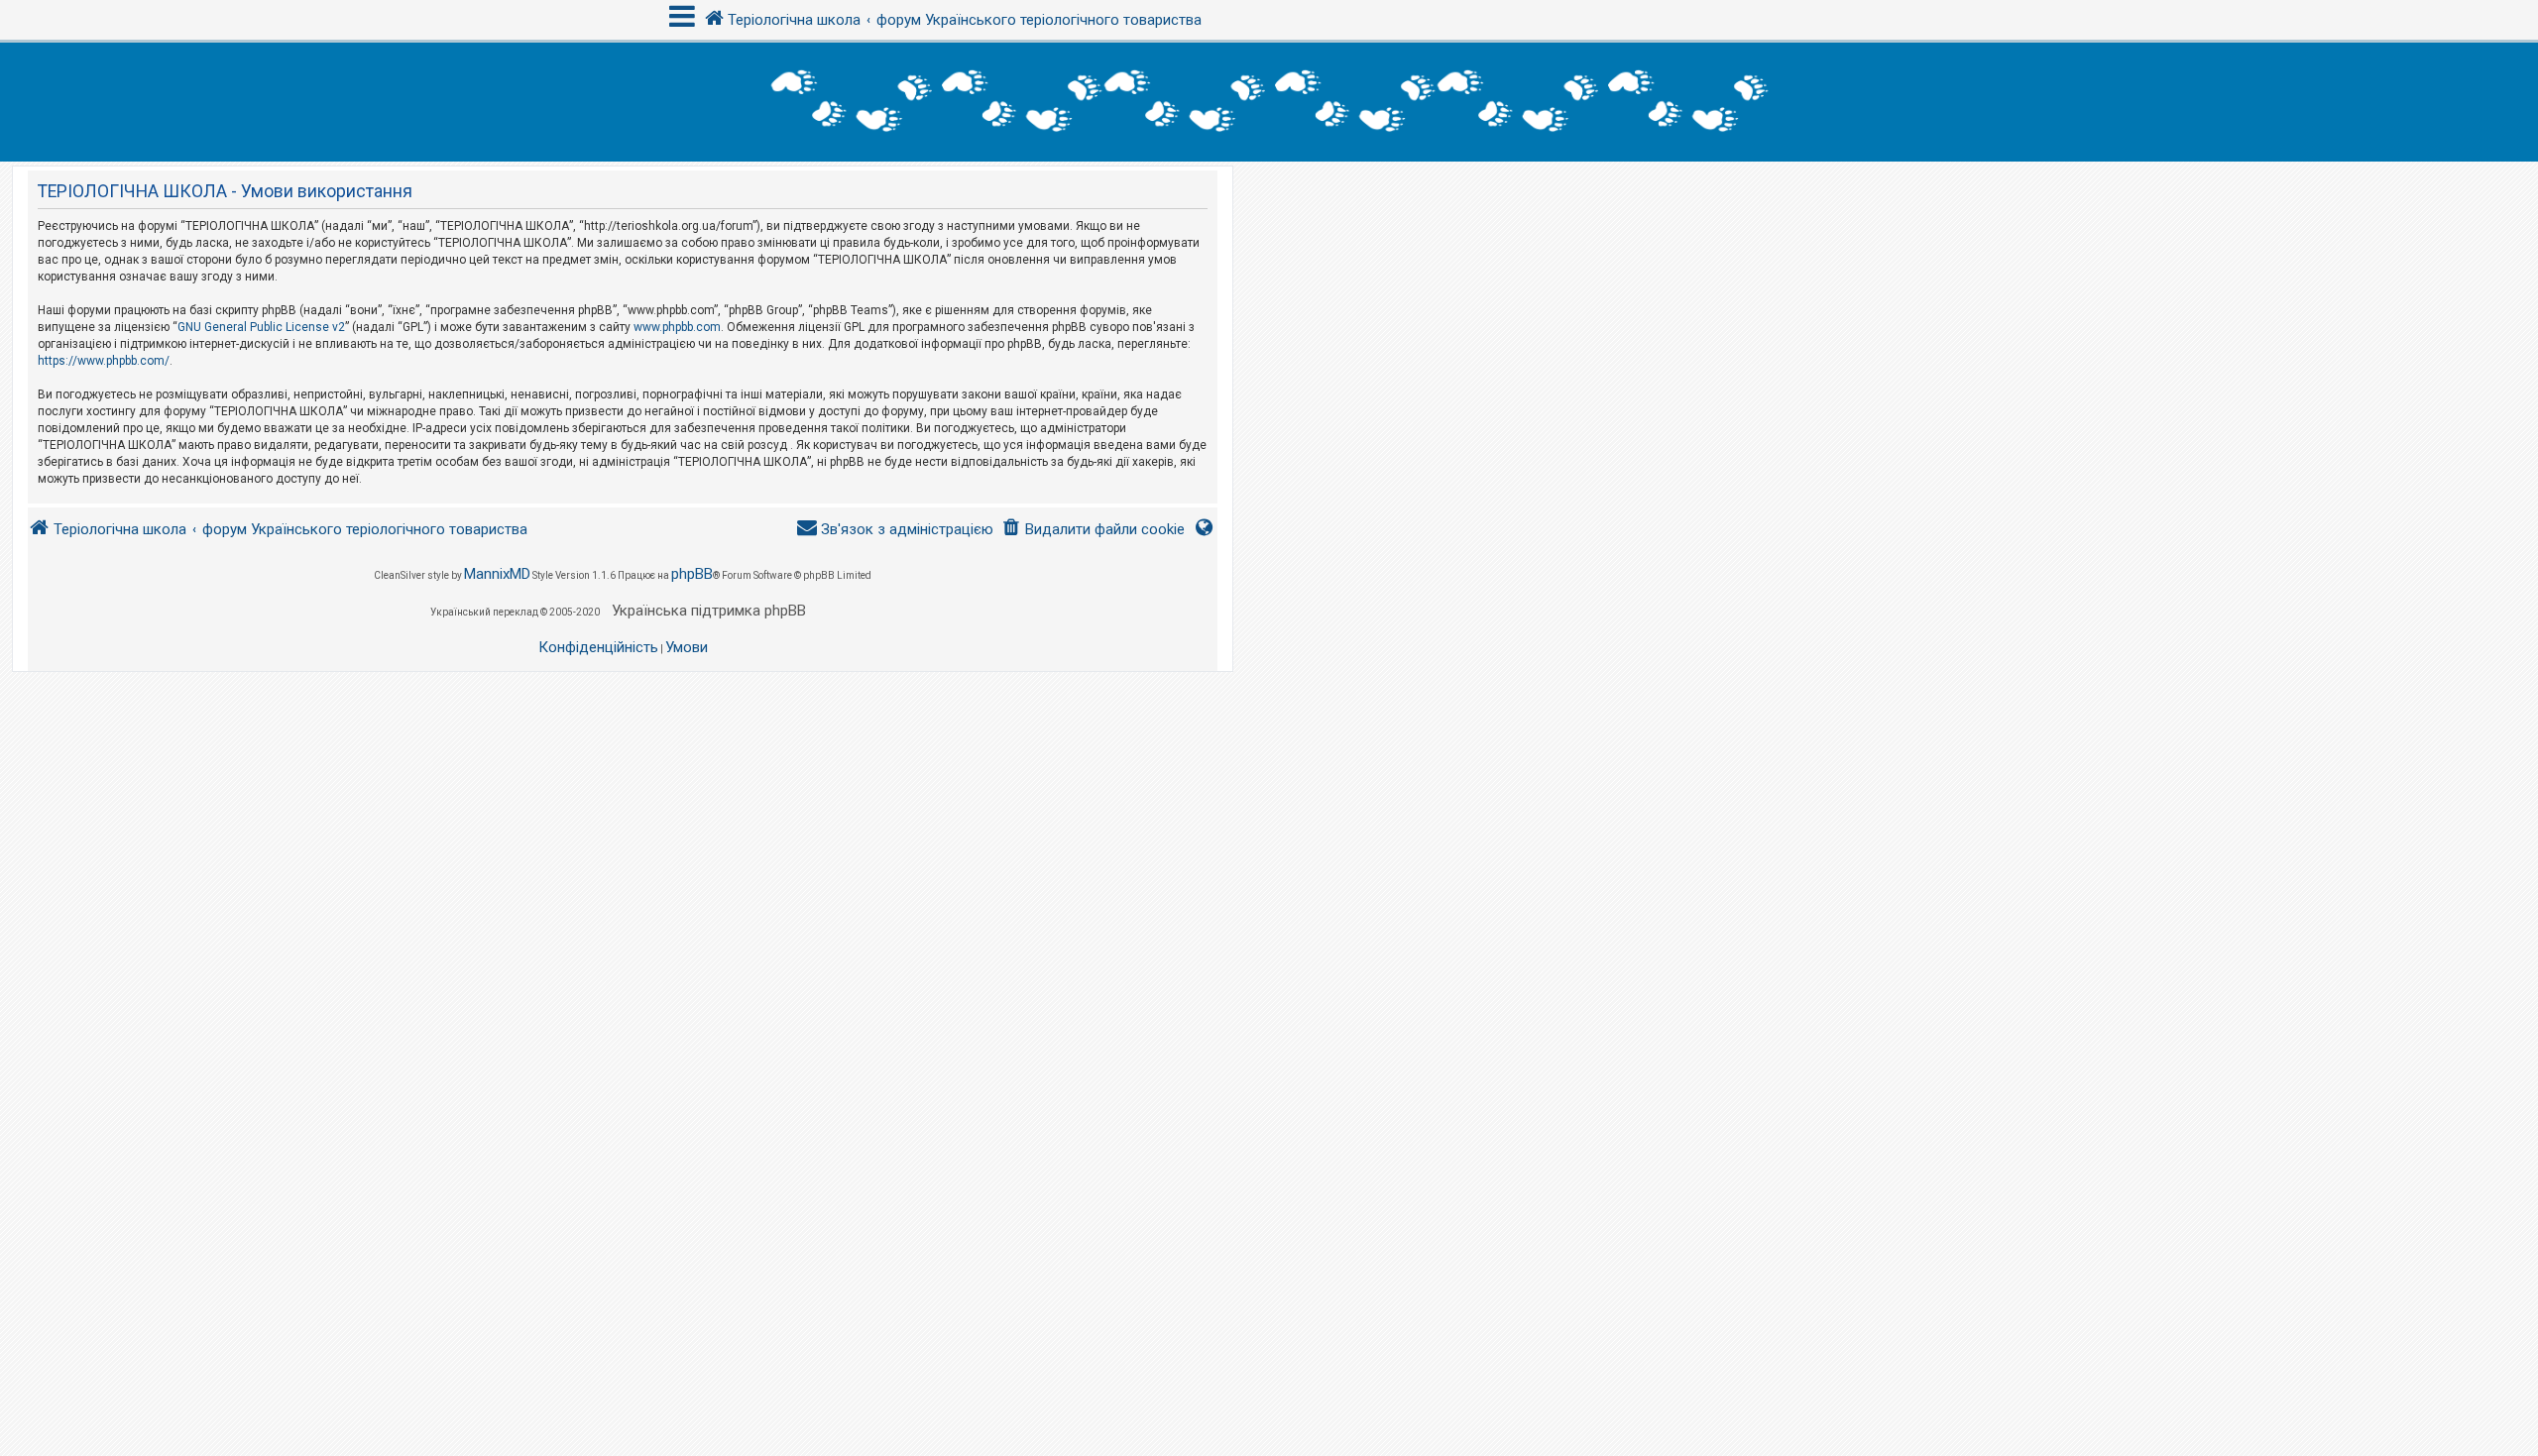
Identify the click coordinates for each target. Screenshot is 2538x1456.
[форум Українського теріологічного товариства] (1269, 102)
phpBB (692, 574)
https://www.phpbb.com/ (104, 361)
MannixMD (497, 574)
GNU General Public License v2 (261, 327)
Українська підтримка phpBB (709, 611)
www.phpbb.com (677, 327)
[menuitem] (1093, 530)
